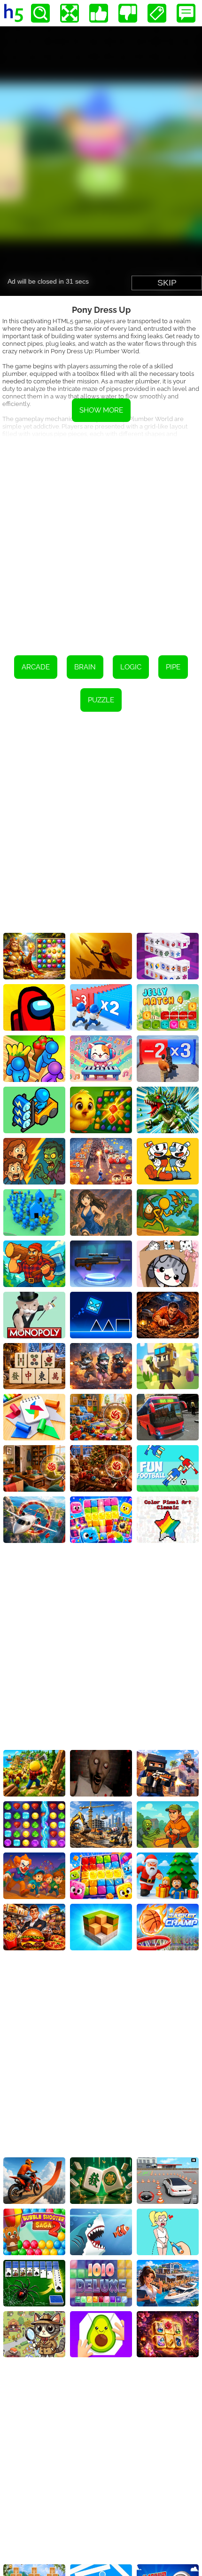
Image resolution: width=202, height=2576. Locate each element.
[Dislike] (128, 13)
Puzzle (101, 700)
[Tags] (157, 13)
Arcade (36, 667)
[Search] (40, 13)
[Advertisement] (101, 540)
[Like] (99, 13)
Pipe (173, 667)
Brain (85, 667)
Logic (131, 667)
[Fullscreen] (70, 13)
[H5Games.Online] (14, 13)
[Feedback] (186, 13)
